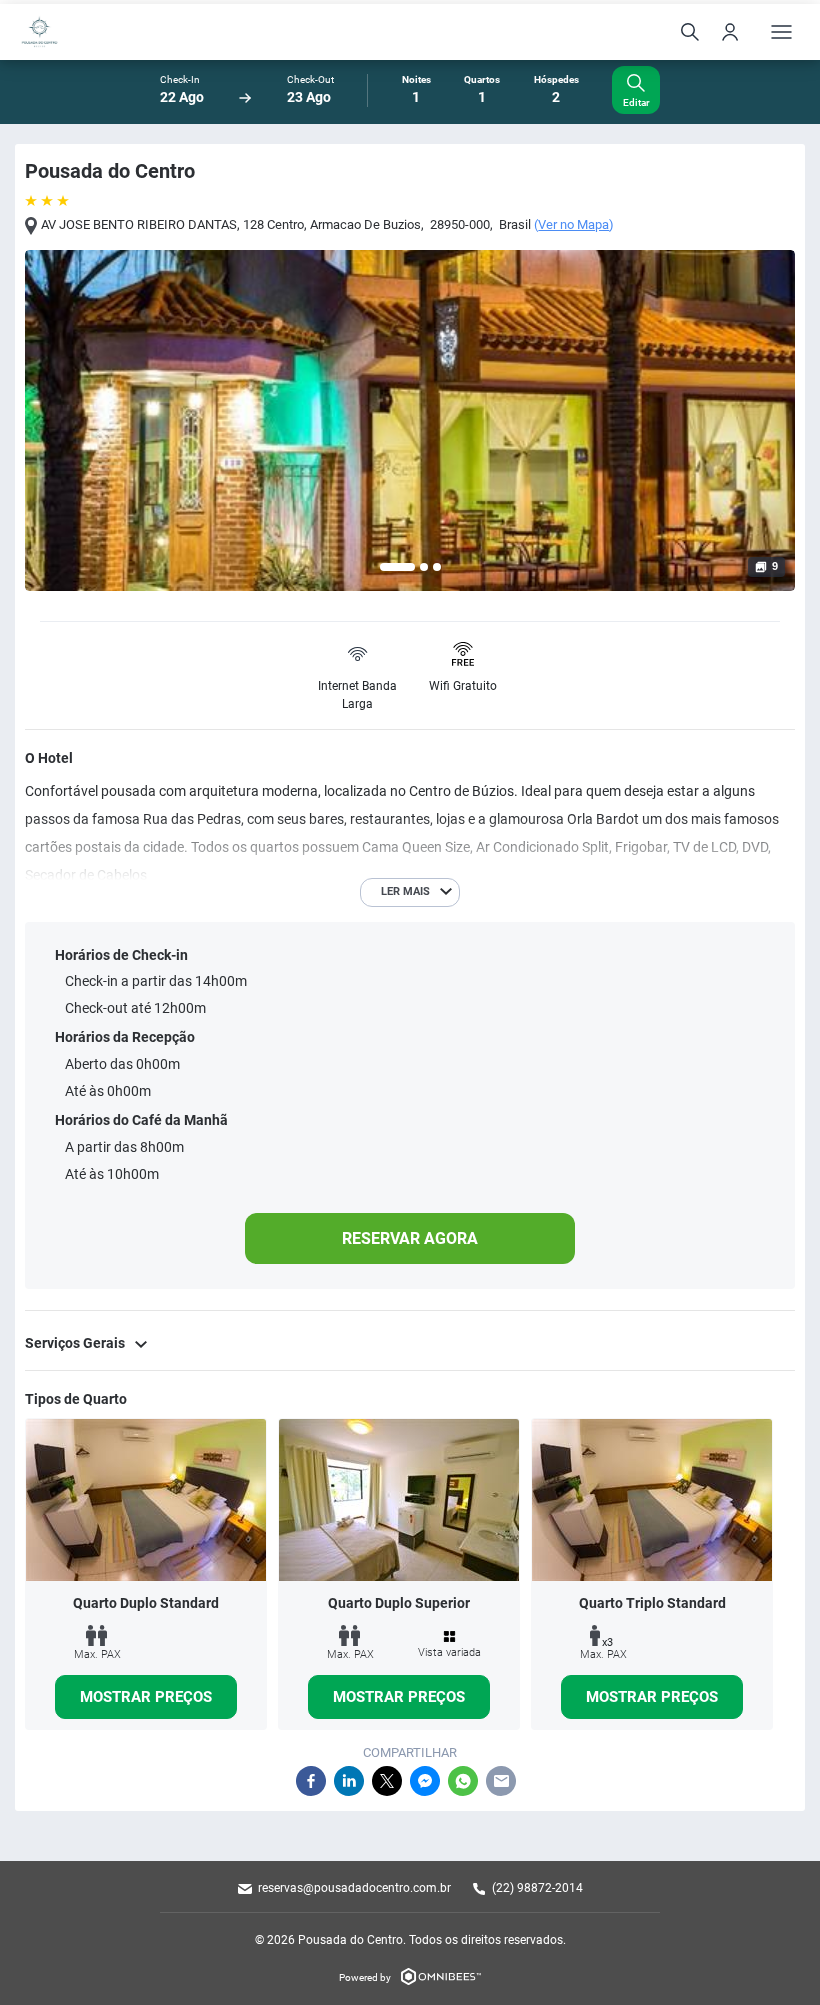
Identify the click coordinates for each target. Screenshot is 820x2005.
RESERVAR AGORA (410, 1238)
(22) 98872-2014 (537, 1888)
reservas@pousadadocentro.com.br (354, 1888)
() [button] (574, 225)
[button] (397, 567)
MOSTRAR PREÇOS (146, 1697)
